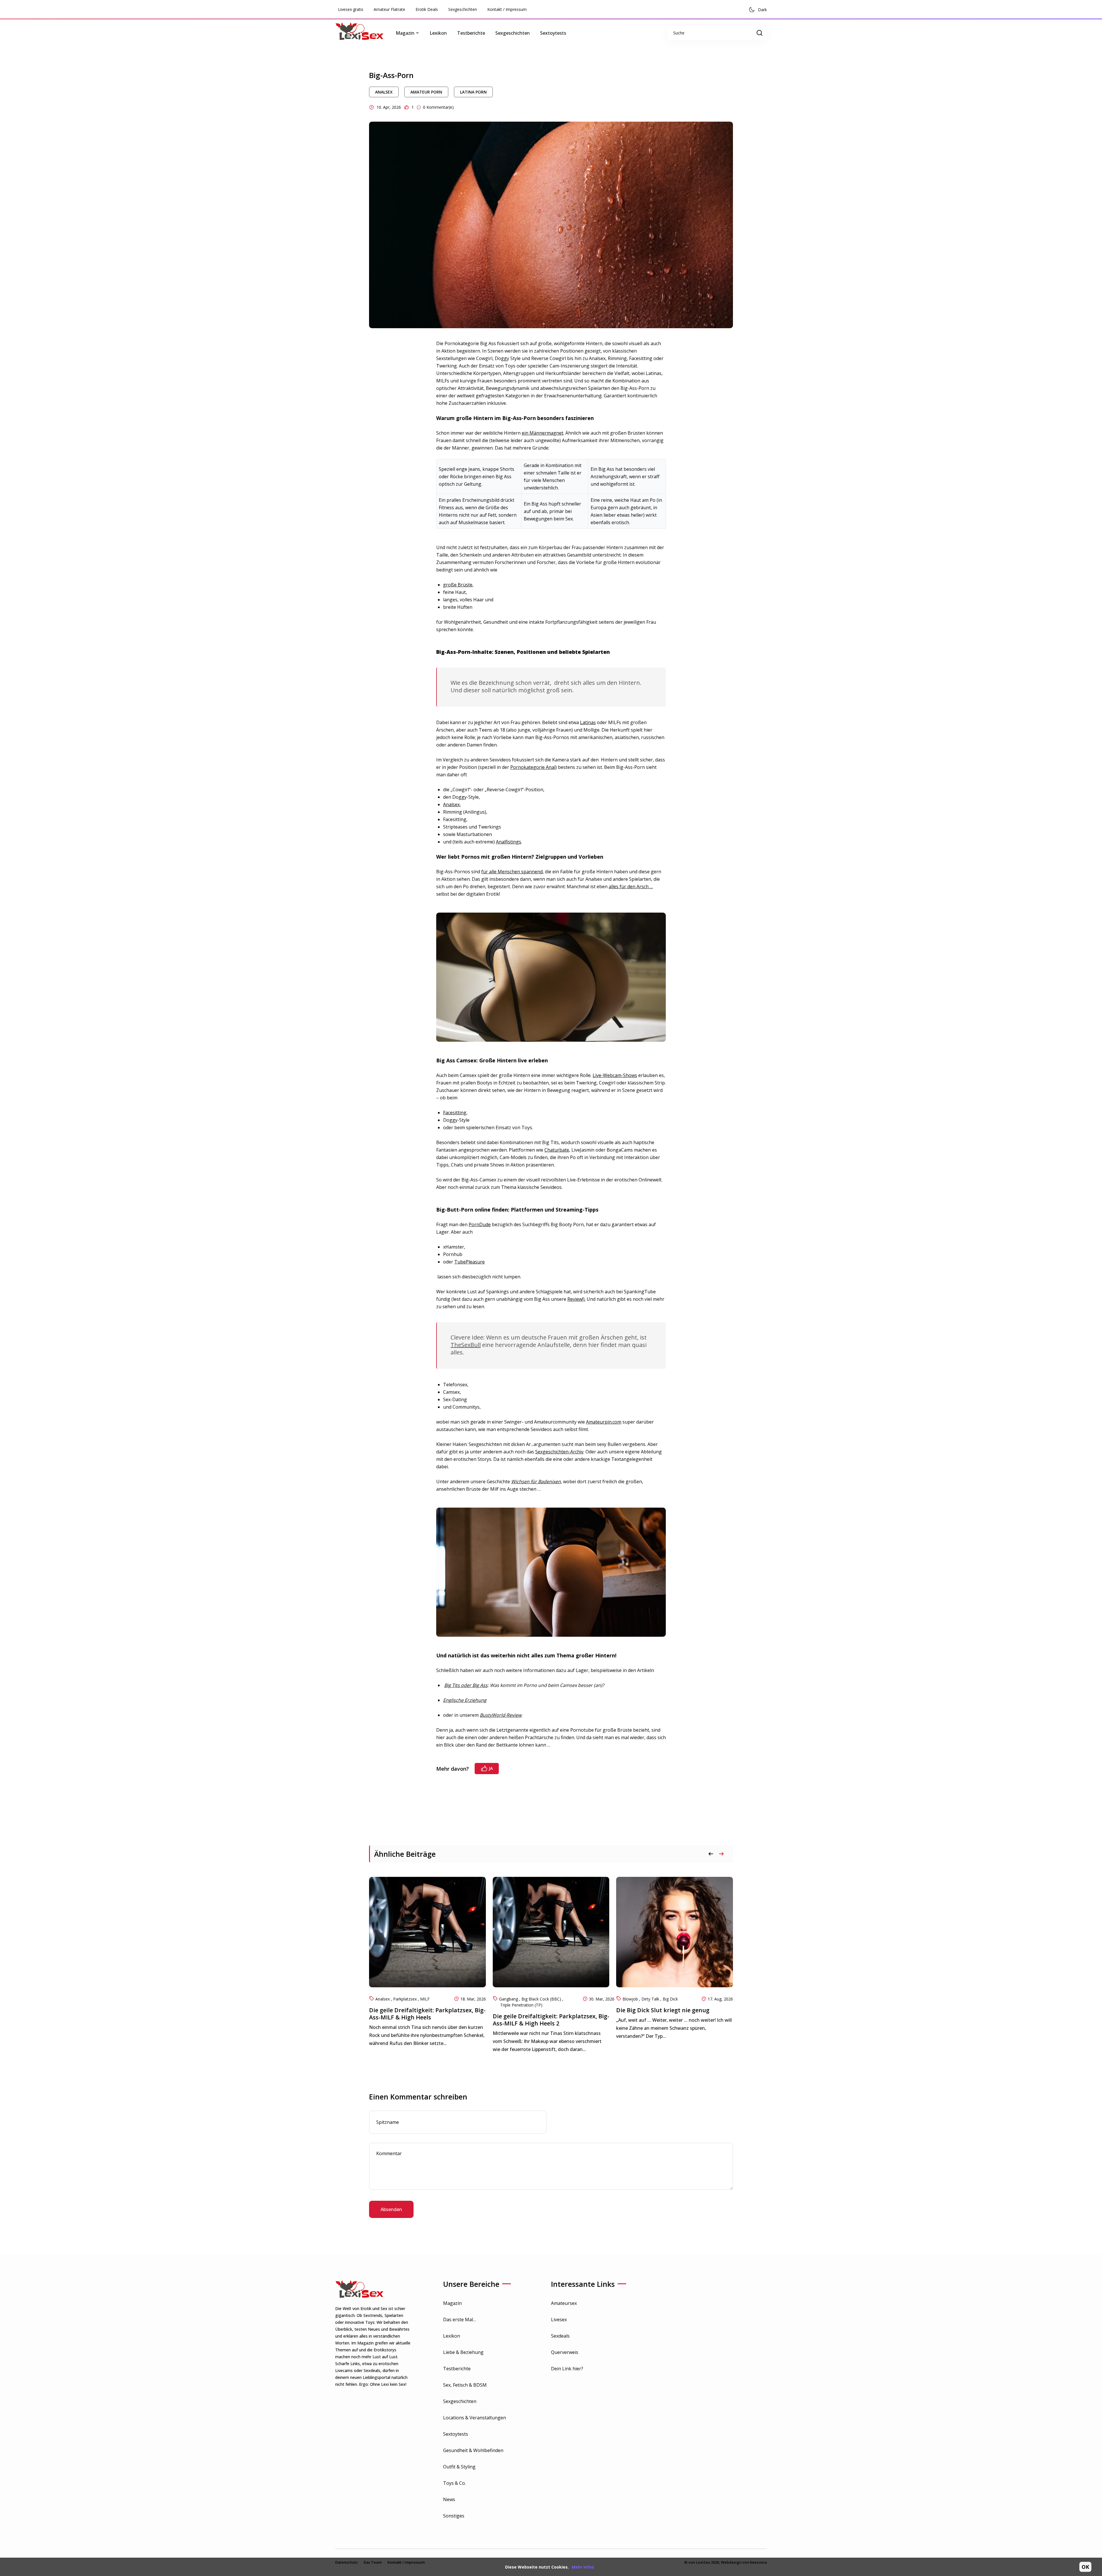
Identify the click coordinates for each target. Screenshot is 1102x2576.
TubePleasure (469, 1262)
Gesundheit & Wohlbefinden (473, 2450)
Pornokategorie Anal (533, 767)
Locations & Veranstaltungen (475, 2418)
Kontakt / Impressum (507, 9)
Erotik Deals (427, 9)
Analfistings (509, 842)
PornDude (480, 1224)
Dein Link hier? (567, 2369)
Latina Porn (473, 92)
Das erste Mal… (460, 2320)
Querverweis (565, 2352)
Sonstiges (454, 2516)
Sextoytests (553, 33)
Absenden (391, 2209)
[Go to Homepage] (364, 33)
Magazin (452, 2303)
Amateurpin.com (604, 1422)
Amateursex (564, 2303)
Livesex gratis (351, 9)
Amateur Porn (426, 92)
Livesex (559, 2320)
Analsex (384, 92)
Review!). (576, 1299)
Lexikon (438, 33)
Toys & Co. (454, 2483)
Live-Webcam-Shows (615, 1075)
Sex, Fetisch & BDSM (465, 2385)
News (449, 2499)
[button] (721, 1854)
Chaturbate (557, 1150)
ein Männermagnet (543, 433)
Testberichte (471, 33)
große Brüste (458, 585)
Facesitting (455, 1113)
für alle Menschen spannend (512, 872)
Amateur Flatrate (389, 9)
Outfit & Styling (459, 2467)
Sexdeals (560, 2336)
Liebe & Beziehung (463, 2352)
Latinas (588, 722)
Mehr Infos (583, 2567)
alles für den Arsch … (631, 886)
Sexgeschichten (463, 9)
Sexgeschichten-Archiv (559, 1452)
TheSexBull (466, 1345)
